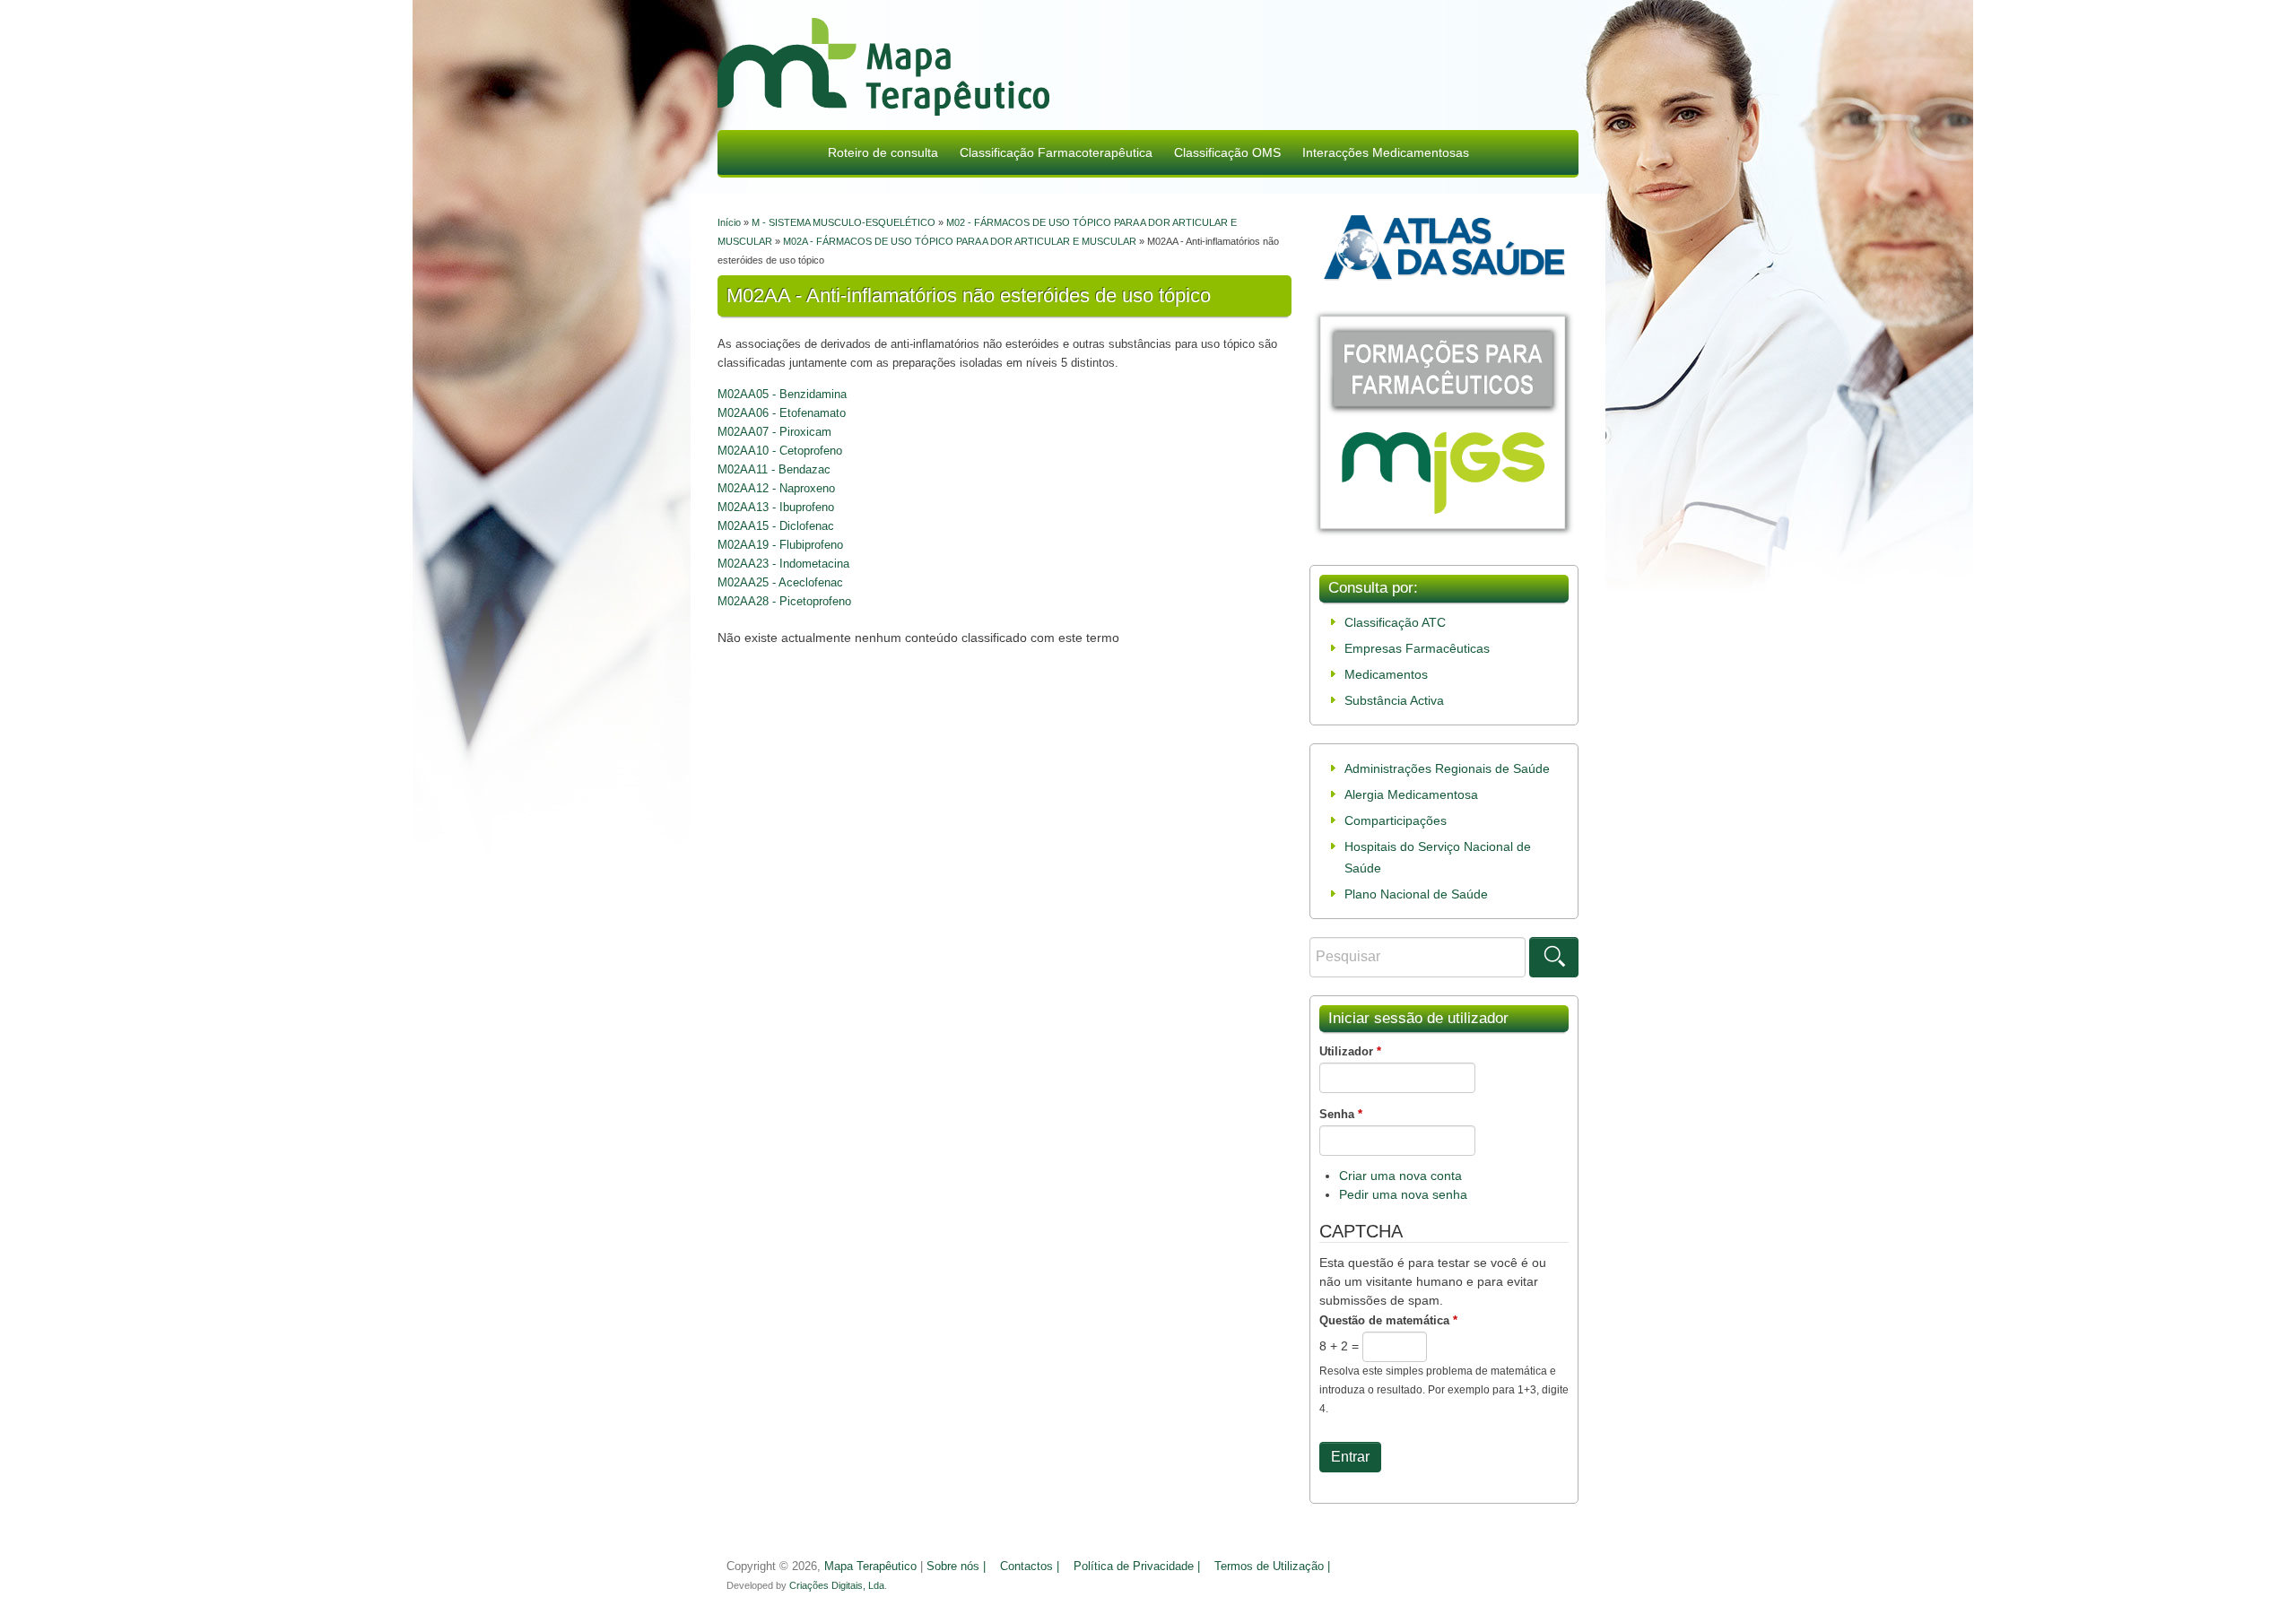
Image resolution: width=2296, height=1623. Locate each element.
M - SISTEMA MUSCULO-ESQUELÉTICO (844, 222)
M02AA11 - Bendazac (774, 469)
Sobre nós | (956, 1567)
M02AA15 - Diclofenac (776, 526)
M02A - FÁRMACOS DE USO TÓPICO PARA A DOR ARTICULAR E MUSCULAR (960, 241)
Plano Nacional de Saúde (1416, 894)
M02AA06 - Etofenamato (782, 413)
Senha (1341, 1114)
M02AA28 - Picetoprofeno (784, 601)
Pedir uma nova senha (1403, 1194)
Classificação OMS (1227, 152)
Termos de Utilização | (1272, 1567)
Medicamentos (1386, 674)
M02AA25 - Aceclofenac (780, 582)
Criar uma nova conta (1400, 1176)
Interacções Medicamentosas (1386, 152)
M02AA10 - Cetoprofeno (780, 451)
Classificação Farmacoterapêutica (1056, 152)
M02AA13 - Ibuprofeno (776, 507)
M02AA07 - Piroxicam (774, 432)
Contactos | (1030, 1567)
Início (729, 222)
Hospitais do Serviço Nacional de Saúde (1438, 857)
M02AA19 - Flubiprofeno (780, 545)
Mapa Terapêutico (870, 1567)
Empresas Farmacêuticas (1417, 648)
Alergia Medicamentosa (1411, 794)
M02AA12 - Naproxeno (776, 488)
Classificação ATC (1395, 622)
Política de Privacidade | (1137, 1567)
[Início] (883, 69)
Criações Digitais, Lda (837, 1585)
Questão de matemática (1388, 1320)
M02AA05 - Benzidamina (782, 394)
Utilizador (1350, 1051)
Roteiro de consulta (883, 152)
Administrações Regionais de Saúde (1447, 768)
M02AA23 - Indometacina (783, 564)
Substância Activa (1394, 700)
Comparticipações (1396, 820)
